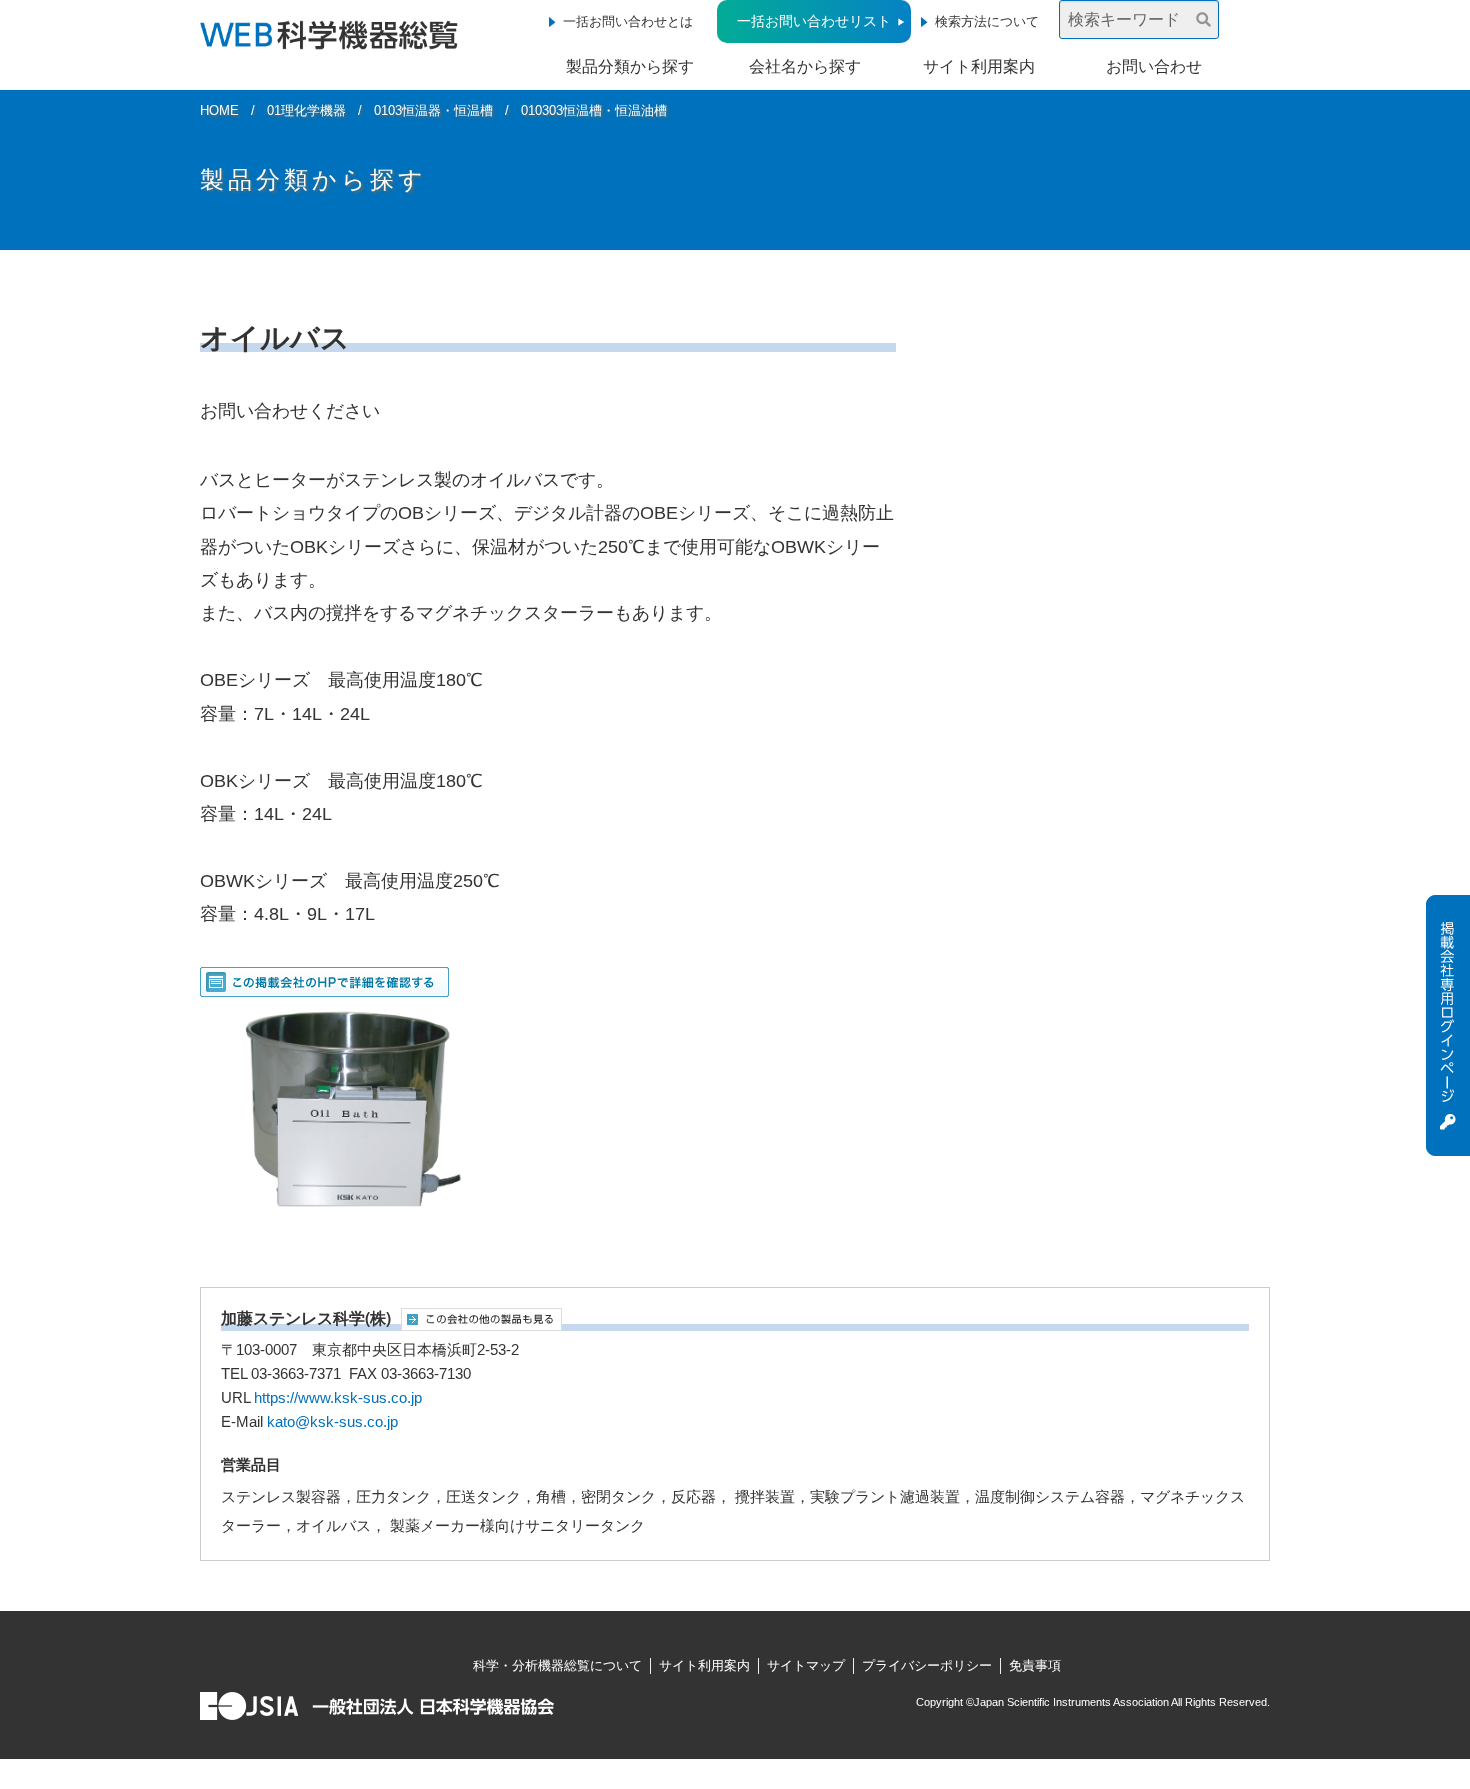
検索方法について (987, 21)
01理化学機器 (306, 110)
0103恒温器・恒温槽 (433, 110)
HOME (219, 110)
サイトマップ (806, 1665)
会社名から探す (805, 66)
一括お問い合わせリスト (814, 21)
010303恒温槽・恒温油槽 (594, 110)
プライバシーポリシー (927, 1665)
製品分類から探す (630, 66)
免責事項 (1035, 1665)
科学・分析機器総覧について (557, 1665)
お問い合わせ (1154, 66)
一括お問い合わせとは (628, 21)
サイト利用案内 (979, 66)
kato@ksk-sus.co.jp (332, 1422)
